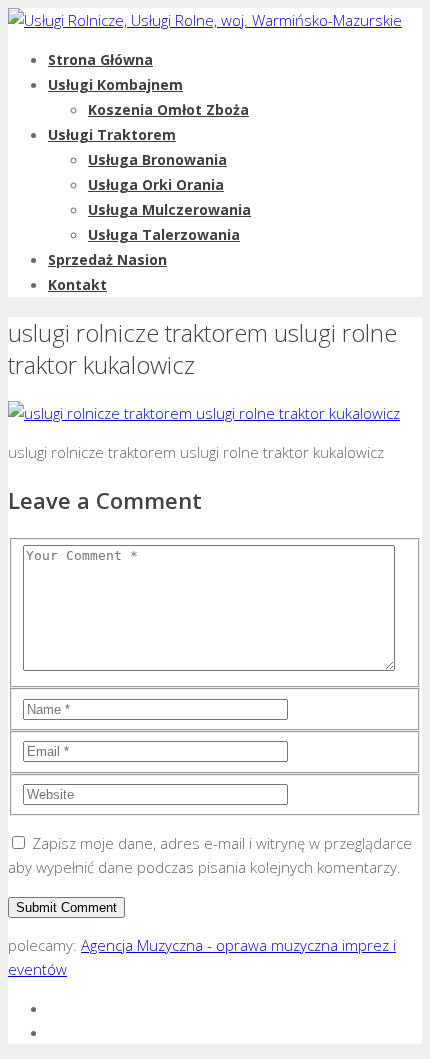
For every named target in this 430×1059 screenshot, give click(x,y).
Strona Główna (100, 59)
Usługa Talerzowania (164, 234)
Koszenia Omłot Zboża (168, 109)
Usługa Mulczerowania (169, 209)
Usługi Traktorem (112, 134)
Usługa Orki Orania (156, 184)
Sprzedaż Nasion (107, 259)
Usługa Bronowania (157, 159)
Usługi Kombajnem (115, 84)
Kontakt (77, 284)
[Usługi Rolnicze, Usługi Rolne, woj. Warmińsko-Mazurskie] (205, 20)
